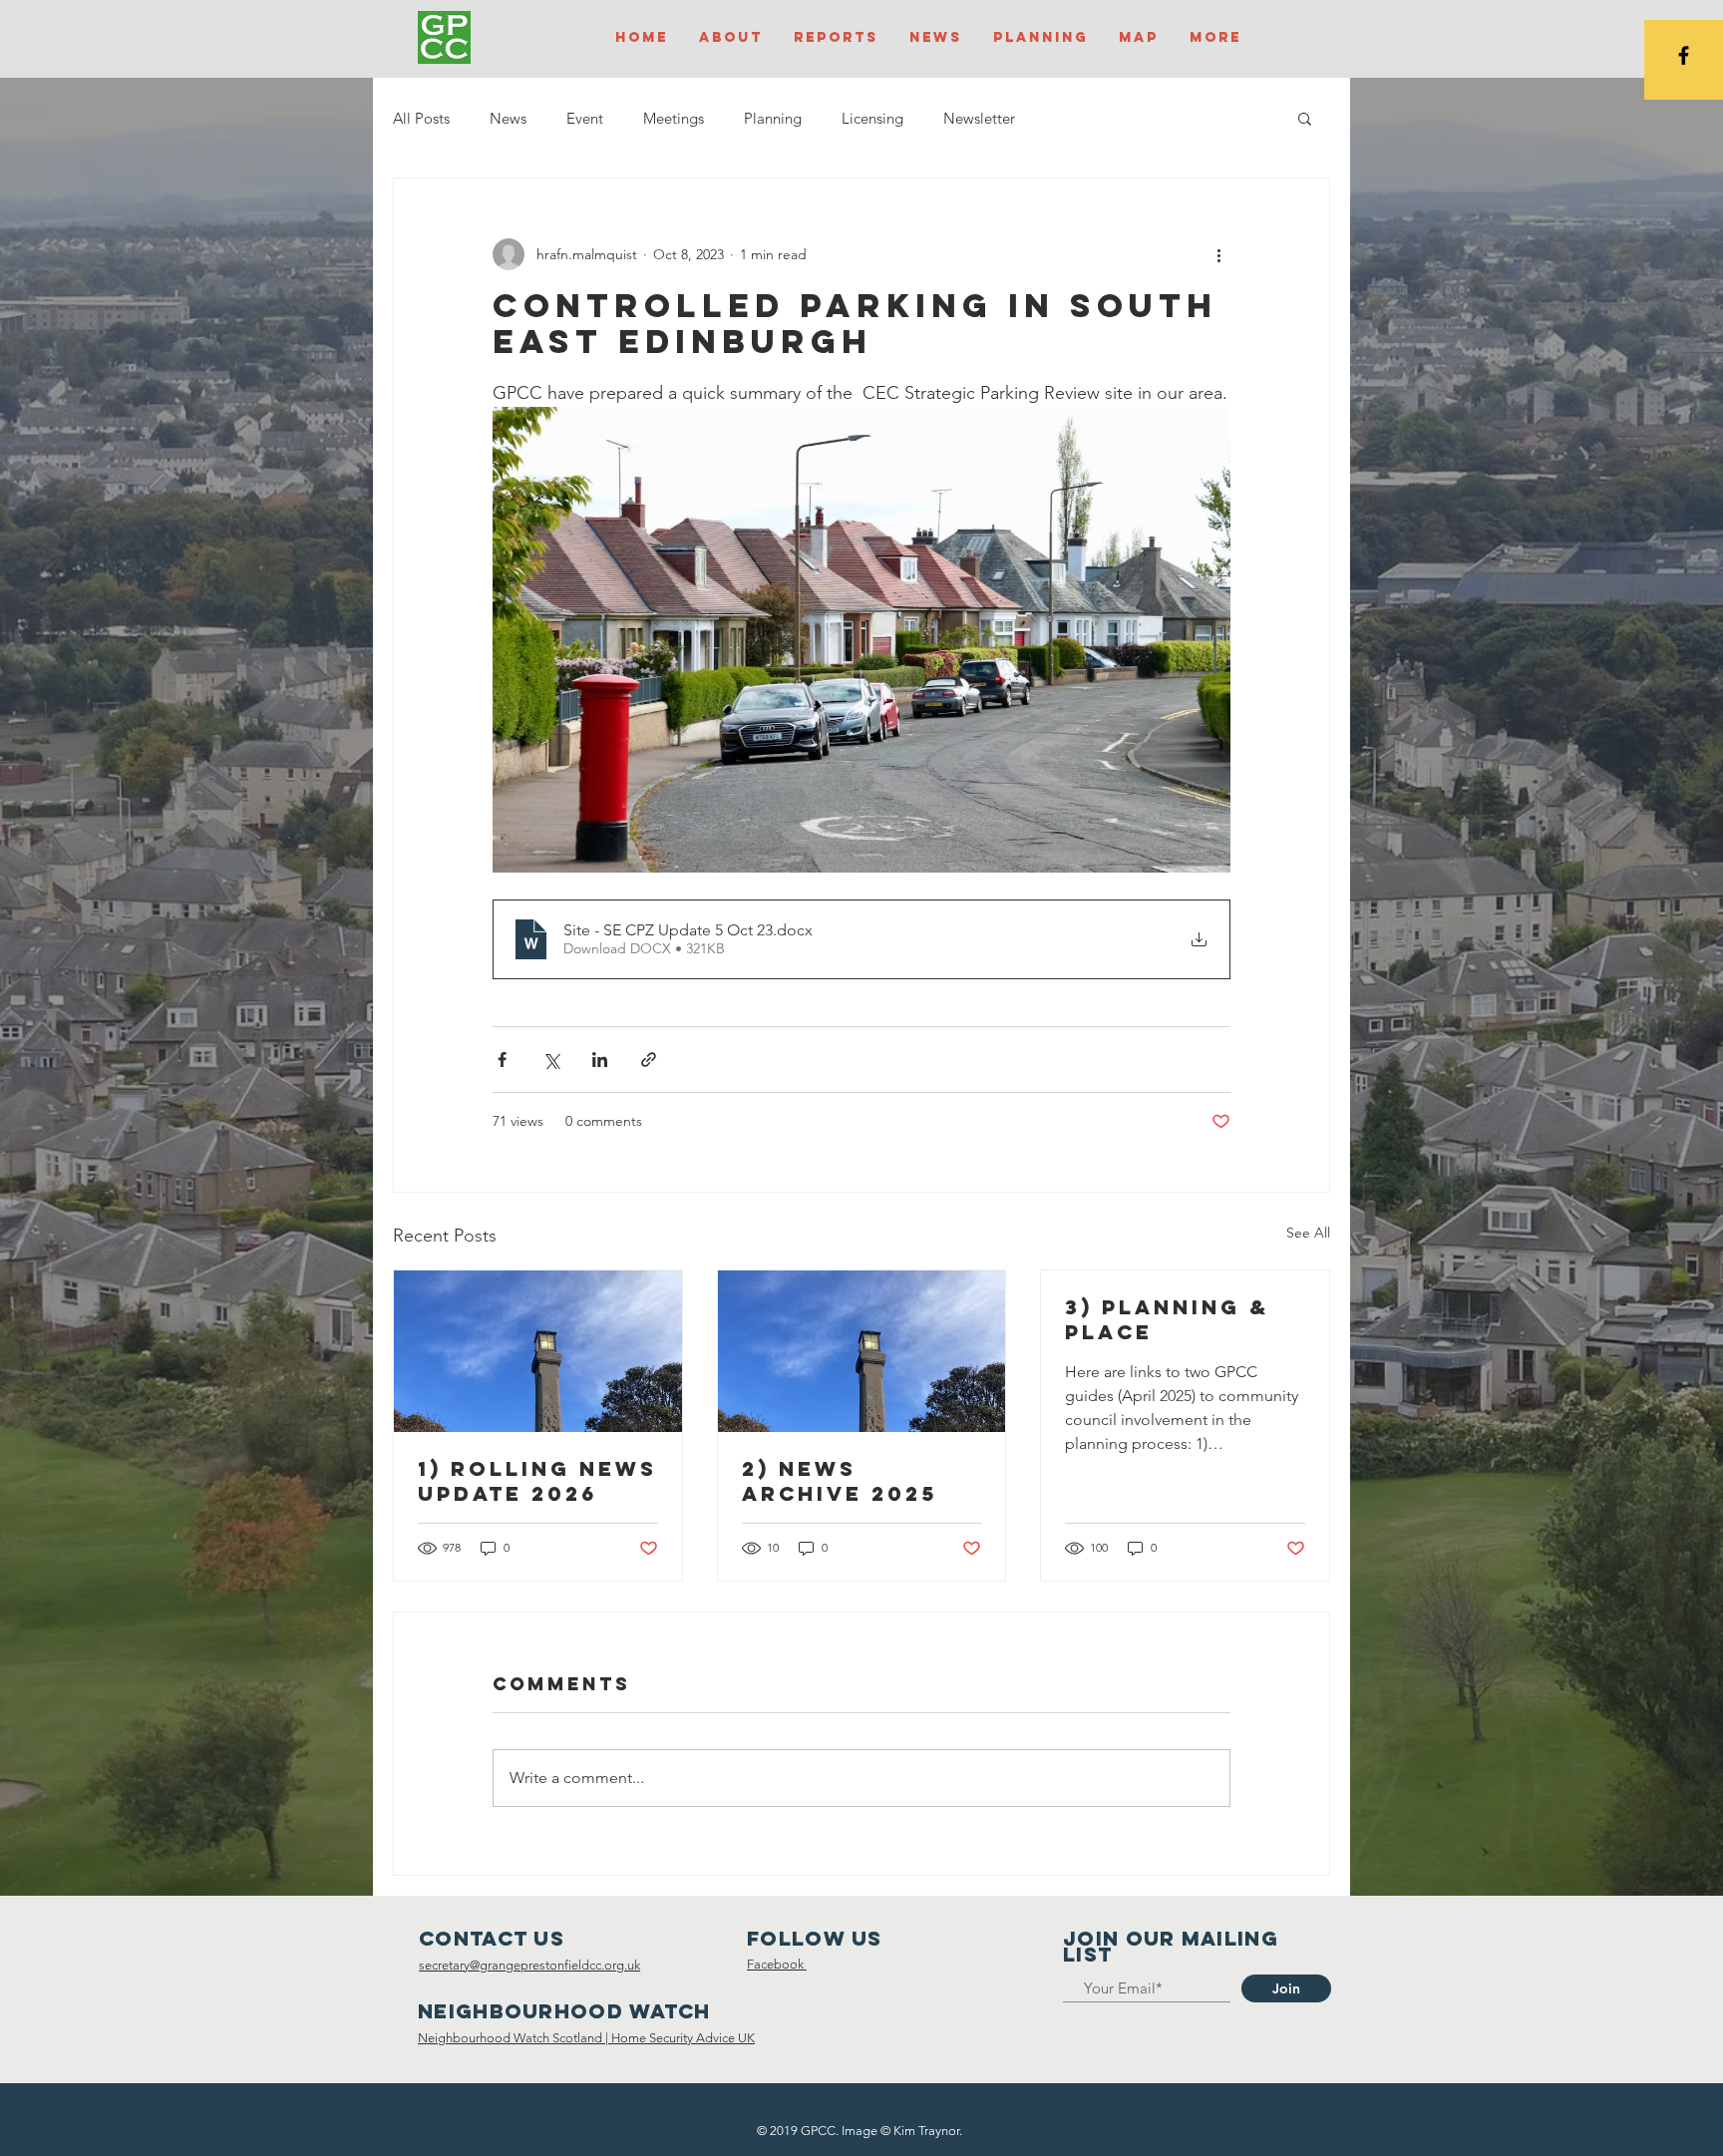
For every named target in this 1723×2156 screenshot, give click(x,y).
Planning (773, 118)
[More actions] (1218, 254)
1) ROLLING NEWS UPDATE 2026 (537, 1481)
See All (1308, 1233)
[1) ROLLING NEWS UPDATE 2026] (538, 1351)
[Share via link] (649, 1060)
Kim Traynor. (928, 2131)
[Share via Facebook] (502, 1060)
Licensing (872, 118)
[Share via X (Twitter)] (551, 1060)
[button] (1305, 118)
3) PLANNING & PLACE (1167, 1319)
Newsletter (979, 118)
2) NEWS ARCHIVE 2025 (840, 1481)
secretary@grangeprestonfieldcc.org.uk (529, 1965)
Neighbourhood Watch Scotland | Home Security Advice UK (586, 2038)
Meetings (674, 118)
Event (585, 118)
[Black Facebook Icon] (1684, 55)
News (508, 118)
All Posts (421, 118)
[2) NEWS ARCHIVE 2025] (862, 1351)
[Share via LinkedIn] (600, 1060)
